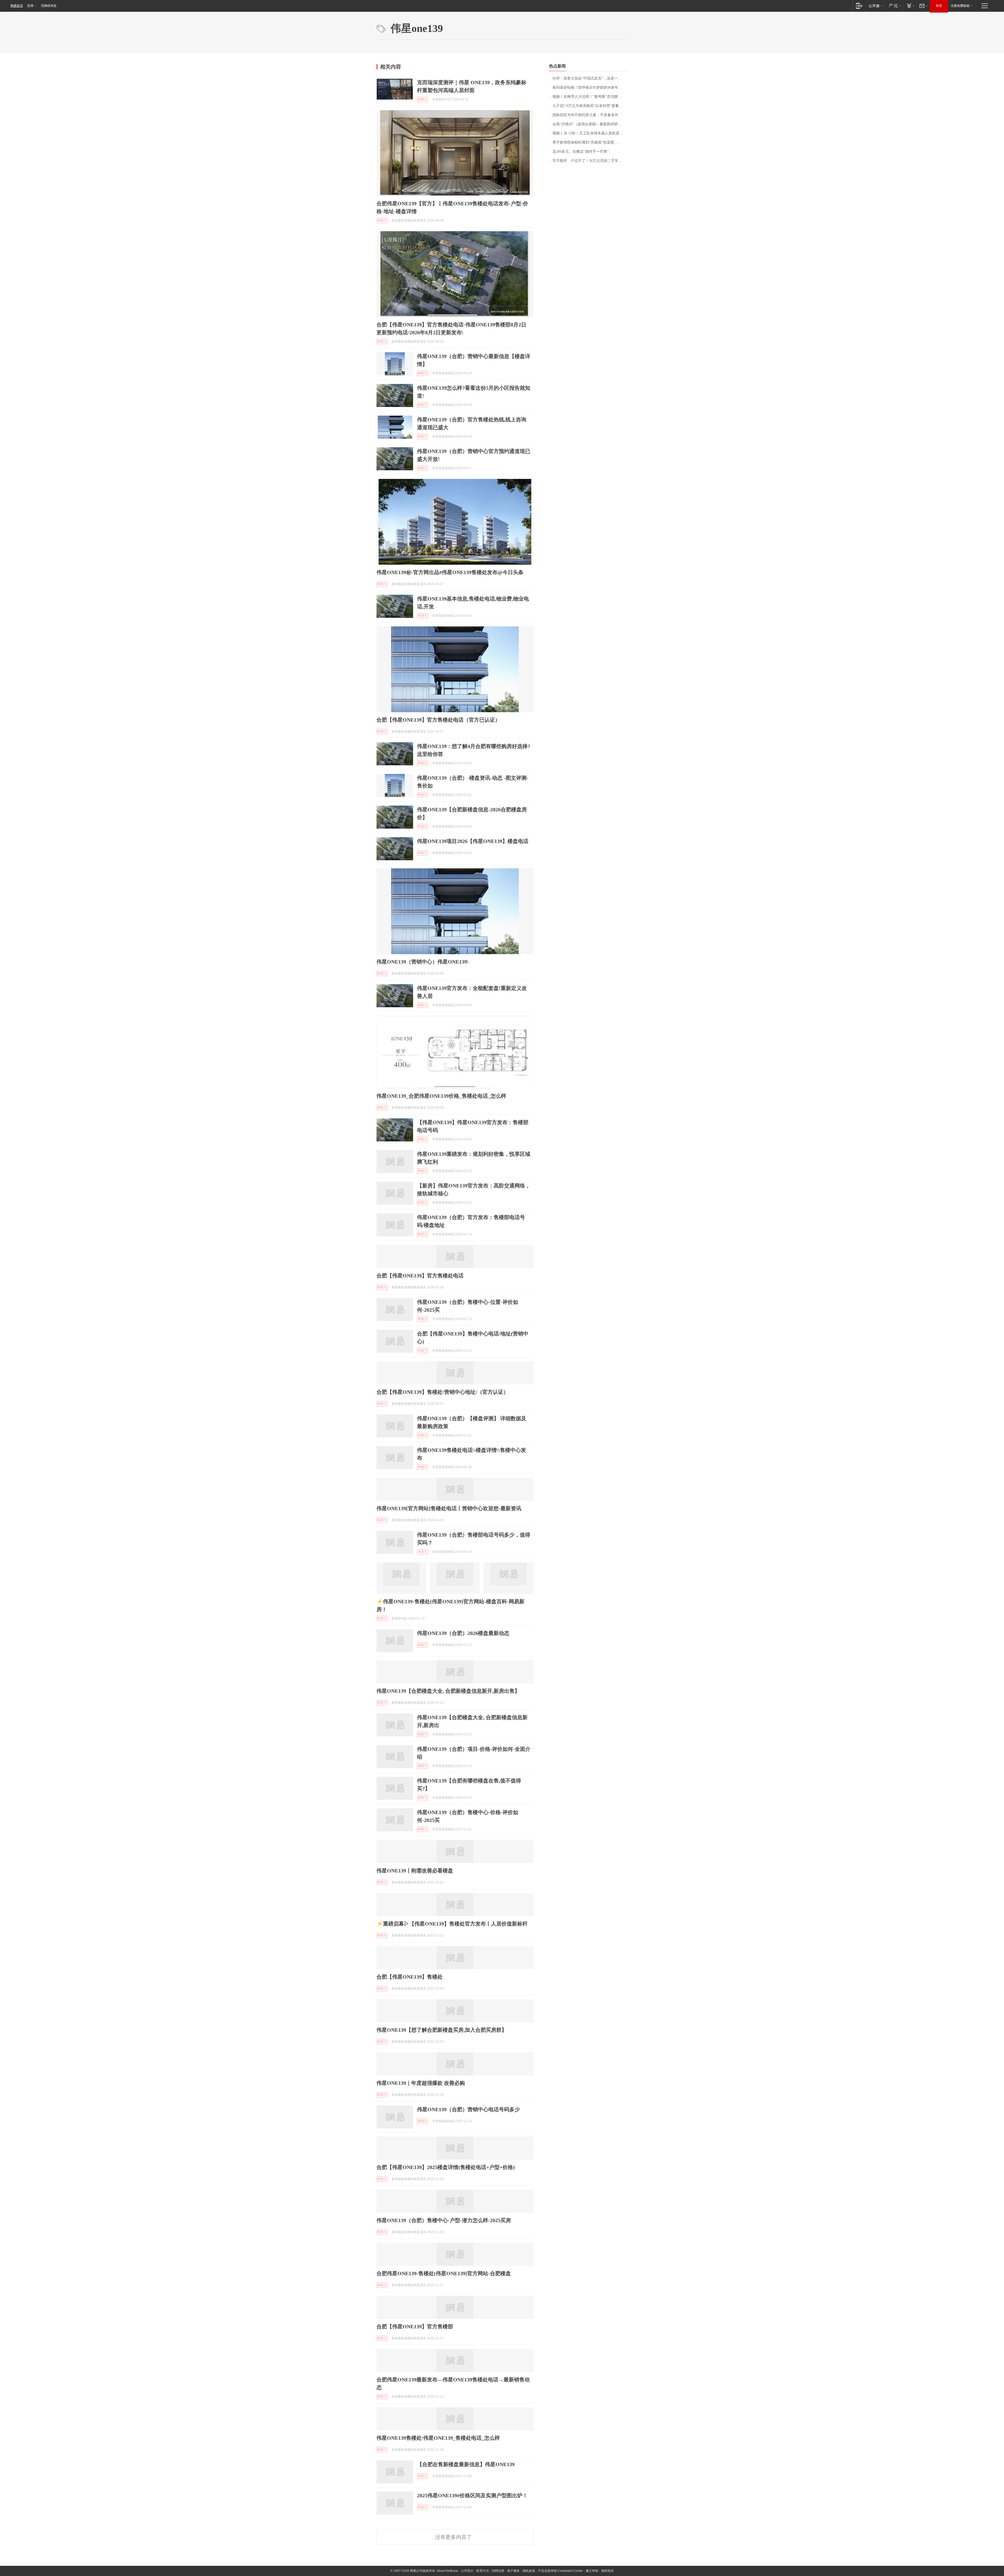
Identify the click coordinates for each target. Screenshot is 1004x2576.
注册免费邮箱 (960, 6)
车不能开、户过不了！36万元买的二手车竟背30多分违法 (590, 161)
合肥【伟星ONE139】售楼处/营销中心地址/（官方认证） (443, 1392)
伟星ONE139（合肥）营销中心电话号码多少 (468, 2109)
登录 (939, 6)
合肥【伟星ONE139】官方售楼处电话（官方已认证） (438, 720)
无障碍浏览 (49, 6)
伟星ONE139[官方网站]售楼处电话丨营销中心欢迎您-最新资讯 (449, 1508)
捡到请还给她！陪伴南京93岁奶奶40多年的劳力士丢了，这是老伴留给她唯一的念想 (590, 87)
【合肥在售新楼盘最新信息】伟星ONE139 (466, 2464)
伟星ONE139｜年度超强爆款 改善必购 (421, 2083)
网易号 (423, 99)
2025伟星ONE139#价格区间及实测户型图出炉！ (472, 2495)
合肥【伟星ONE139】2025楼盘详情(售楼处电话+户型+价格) (446, 2167)
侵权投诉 (607, 2571)
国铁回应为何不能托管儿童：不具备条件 (585, 115)
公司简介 (467, 2571)
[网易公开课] (875, 6)
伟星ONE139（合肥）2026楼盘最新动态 (463, 1633)
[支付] (910, 6)
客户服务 (514, 2571)
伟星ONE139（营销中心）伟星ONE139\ (423, 962)
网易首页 (17, 6)
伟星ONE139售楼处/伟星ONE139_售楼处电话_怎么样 (438, 2438)
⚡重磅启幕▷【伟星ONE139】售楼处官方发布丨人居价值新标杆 (452, 1924)
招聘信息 (498, 2571)
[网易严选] (894, 6)
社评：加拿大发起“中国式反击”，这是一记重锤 (590, 78)
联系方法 (483, 2571)
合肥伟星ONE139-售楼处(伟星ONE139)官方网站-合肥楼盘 (444, 2273)
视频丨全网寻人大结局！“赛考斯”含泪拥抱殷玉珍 (590, 97)
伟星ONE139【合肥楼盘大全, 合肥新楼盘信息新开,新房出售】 (448, 1691)
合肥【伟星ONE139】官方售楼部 (415, 2326)
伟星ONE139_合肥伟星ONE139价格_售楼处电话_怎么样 (441, 1096)
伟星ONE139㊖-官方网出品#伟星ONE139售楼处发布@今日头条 (450, 572)
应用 (30, 6)
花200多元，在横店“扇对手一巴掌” (581, 152)
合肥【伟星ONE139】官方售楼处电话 (420, 1276)
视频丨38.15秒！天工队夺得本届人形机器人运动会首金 (590, 133)
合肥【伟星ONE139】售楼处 (410, 1977)
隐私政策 (529, 2571)
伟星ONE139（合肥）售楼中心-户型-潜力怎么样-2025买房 (444, 2220)
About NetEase (447, 2571)
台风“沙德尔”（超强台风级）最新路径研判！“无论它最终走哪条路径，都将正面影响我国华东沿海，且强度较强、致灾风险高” (590, 124)
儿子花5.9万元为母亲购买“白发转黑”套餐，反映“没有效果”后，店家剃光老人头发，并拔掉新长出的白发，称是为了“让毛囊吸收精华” (590, 106)
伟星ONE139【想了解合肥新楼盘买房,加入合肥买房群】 (442, 2030)
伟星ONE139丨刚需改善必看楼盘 (415, 1871)
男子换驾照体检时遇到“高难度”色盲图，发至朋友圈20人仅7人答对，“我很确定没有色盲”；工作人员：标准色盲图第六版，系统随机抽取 (590, 142)
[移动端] (859, 6)
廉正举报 (592, 2571)
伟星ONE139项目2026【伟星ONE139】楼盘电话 (473, 841)
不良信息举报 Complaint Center (560, 2571)
